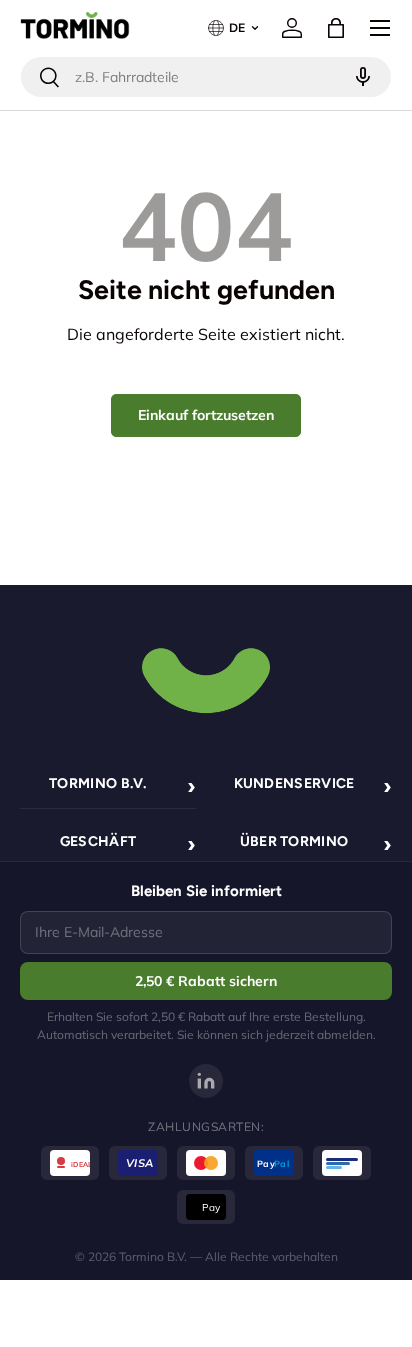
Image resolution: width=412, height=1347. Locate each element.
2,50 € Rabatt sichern (206, 981)
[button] (336, 28)
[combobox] (206, 77)
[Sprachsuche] (360, 77)
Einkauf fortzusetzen (206, 415)
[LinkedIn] (206, 1081)
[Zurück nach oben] (206, 678)
